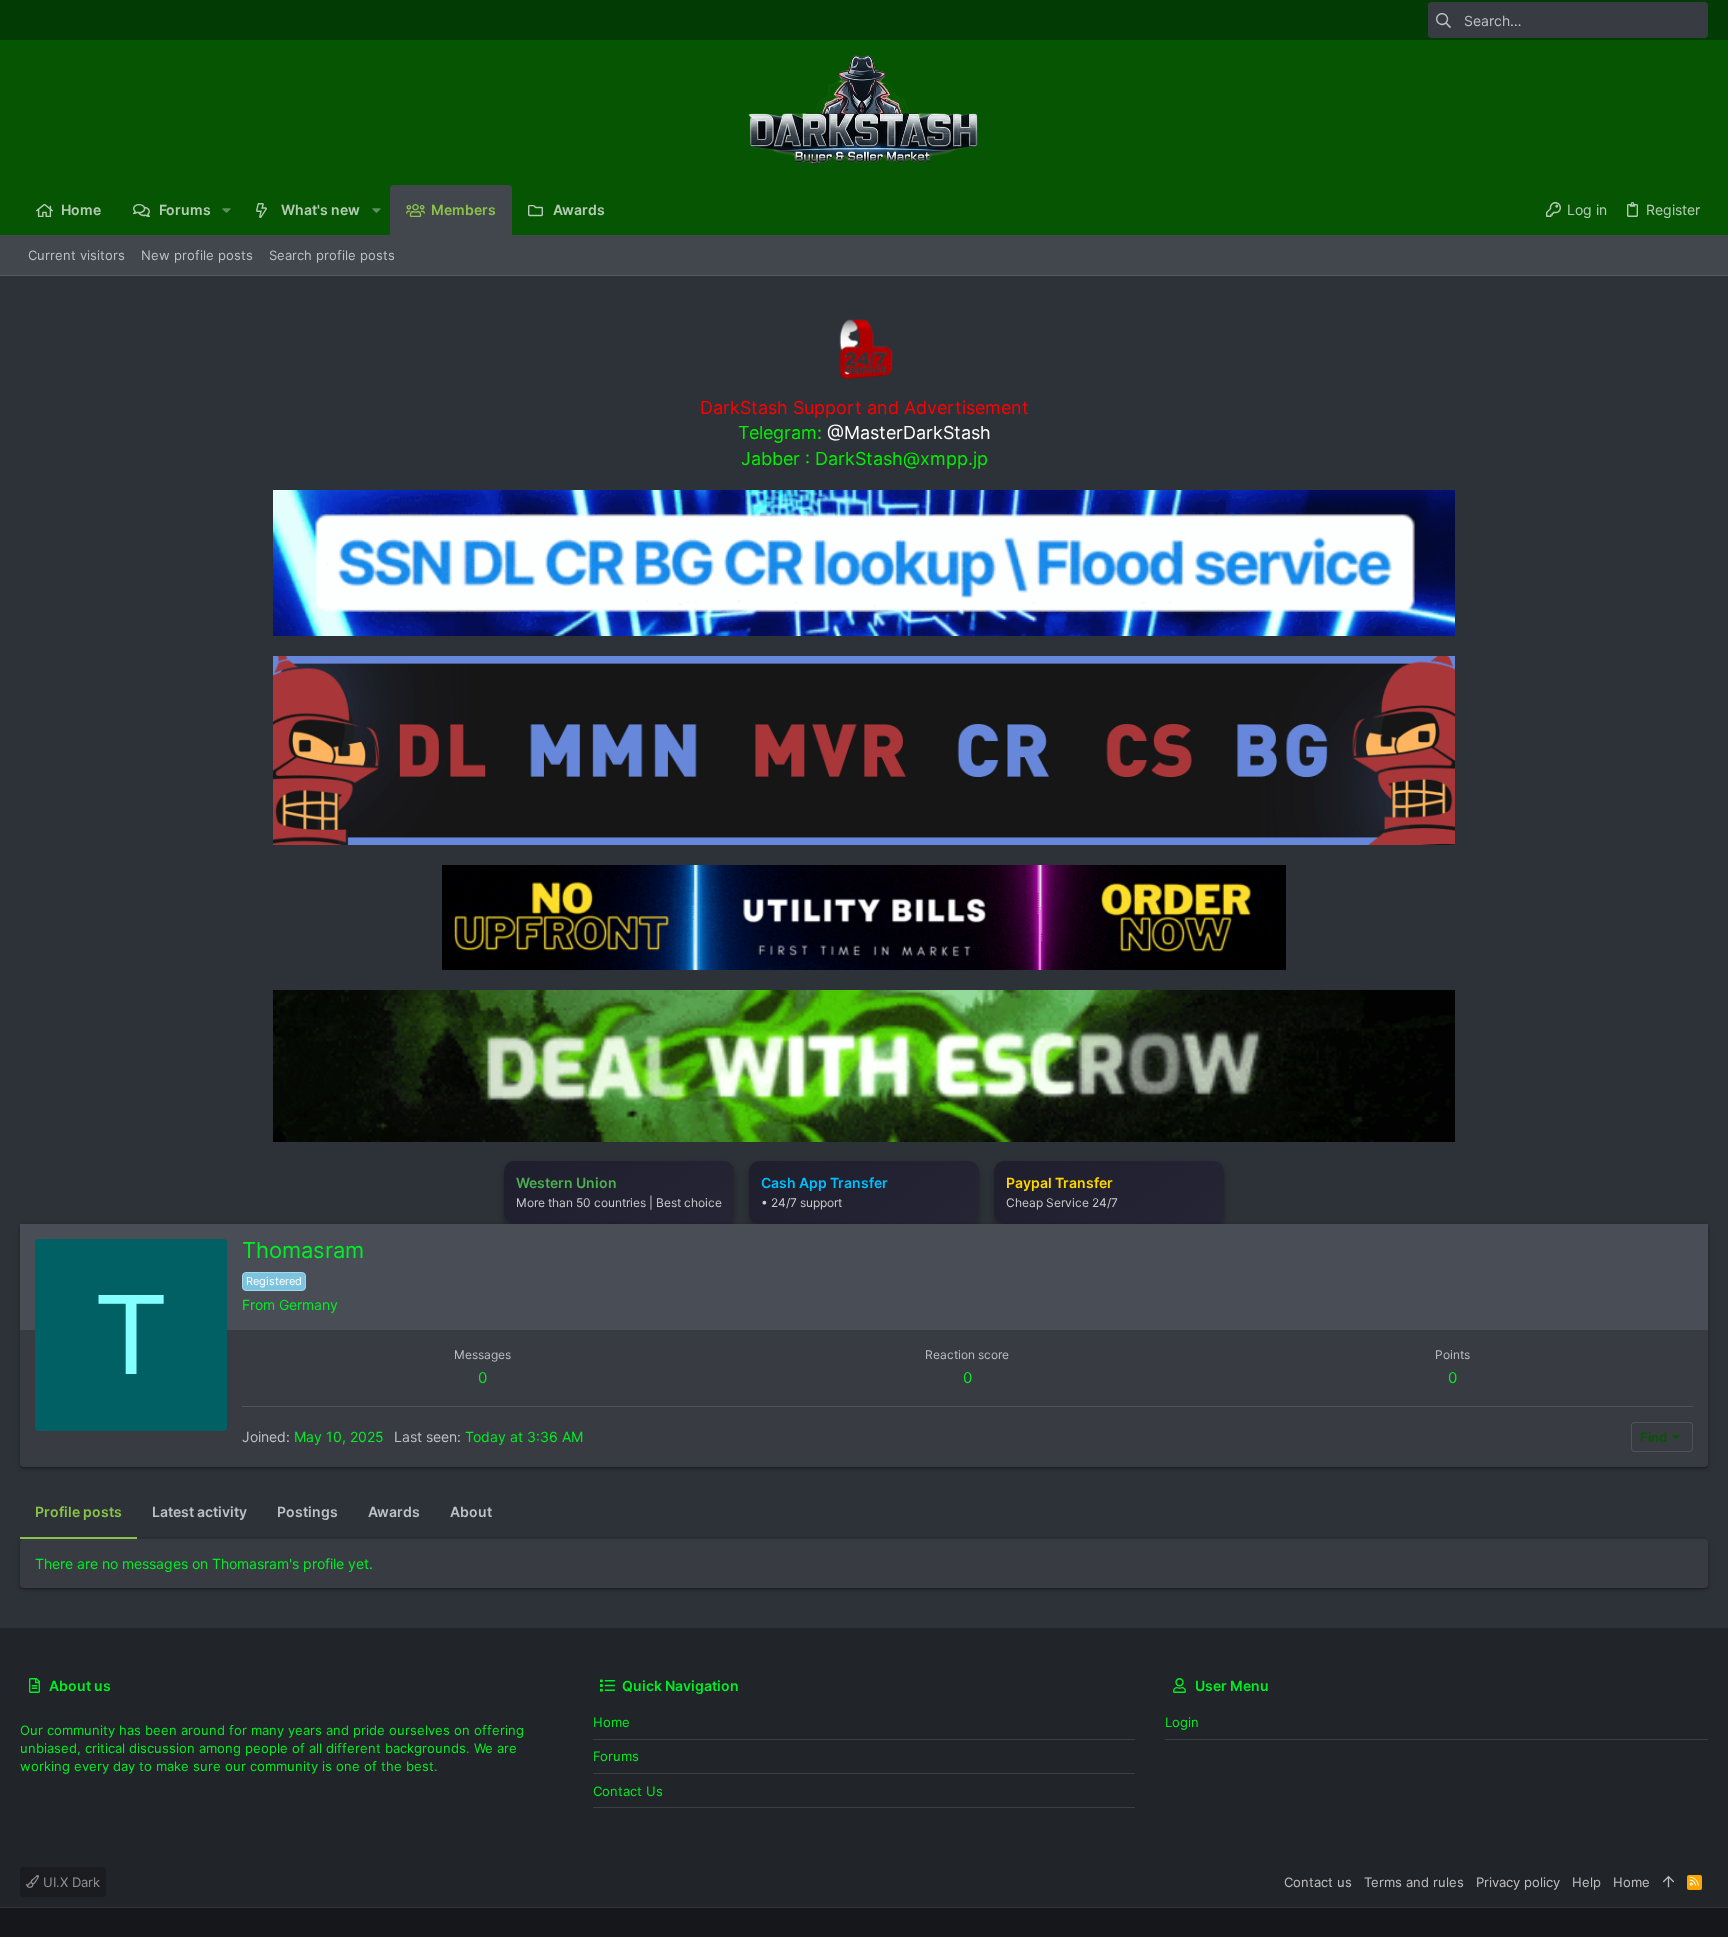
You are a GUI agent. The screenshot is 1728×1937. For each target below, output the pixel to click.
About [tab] (471, 1511)
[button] (226, 210)
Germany (308, 1304)
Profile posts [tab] (78, 1511)
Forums (616, 1756)
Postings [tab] (307, 1511)
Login (1182, 1722)
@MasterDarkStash (909, 432)
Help (1586, 1882)
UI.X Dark (69, 1882)
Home (611, 1722)
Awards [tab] (394, 1511)
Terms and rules (1414, 1882)
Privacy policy (1518, 1882)
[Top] (1668, 1882)
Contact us (628, 1791)
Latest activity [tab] (199, 1511)
